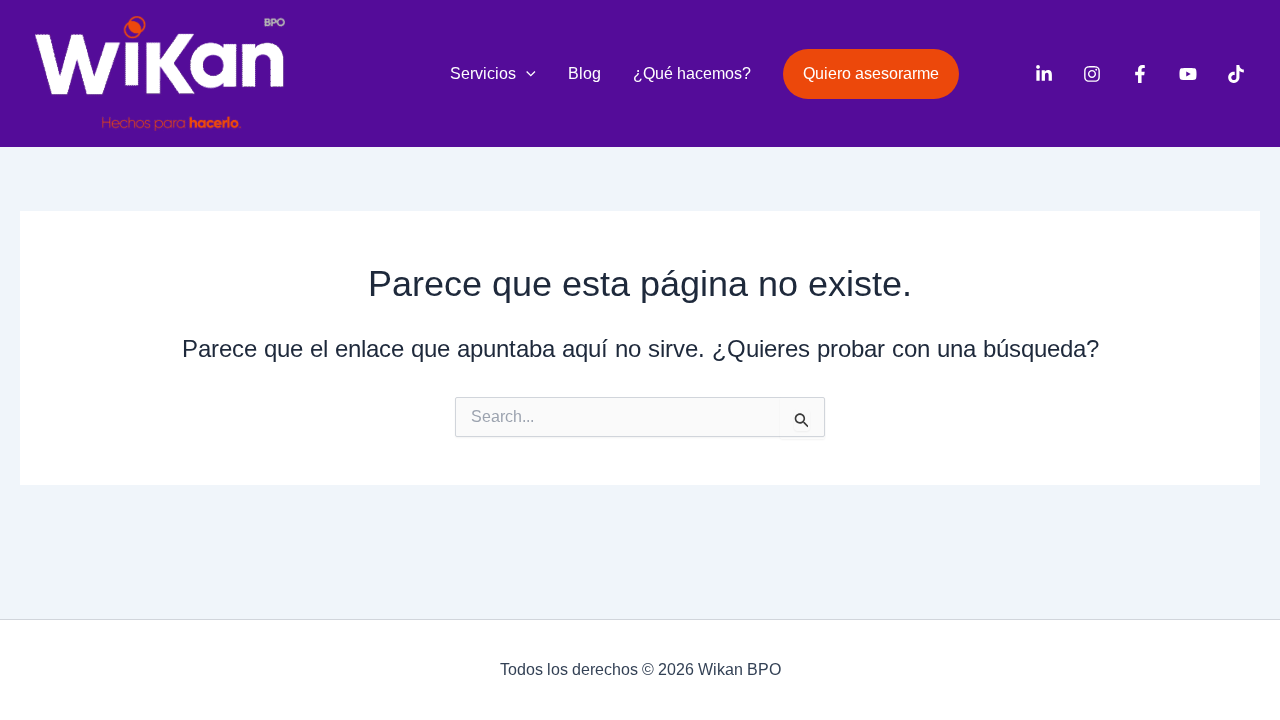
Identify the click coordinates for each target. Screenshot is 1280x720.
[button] (526, 74)
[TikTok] (1236, 74)
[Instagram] (1092, 74)
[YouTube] (1188, 74)
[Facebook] (1140, 74)
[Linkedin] (1044, 74)
